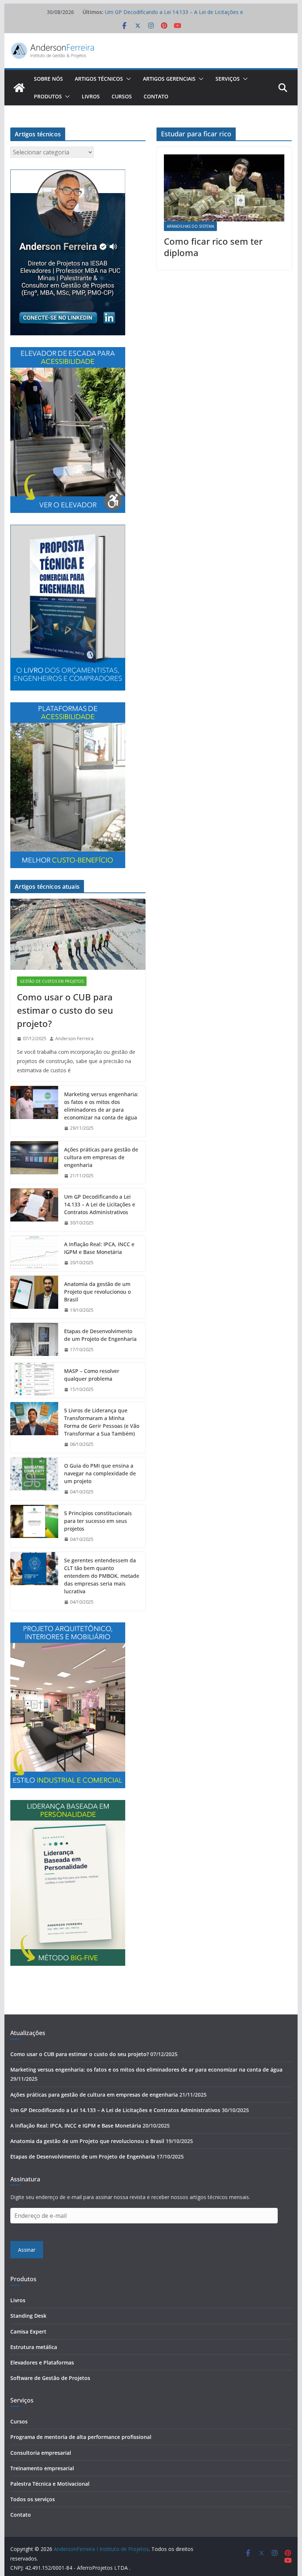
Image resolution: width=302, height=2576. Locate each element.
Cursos (122, 96)
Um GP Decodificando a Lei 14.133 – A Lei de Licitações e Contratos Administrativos (100, 1204)
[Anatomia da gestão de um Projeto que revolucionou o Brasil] (34, 1297)
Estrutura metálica (34, 2347)
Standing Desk (28, 2316)
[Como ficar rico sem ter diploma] (224, 188)
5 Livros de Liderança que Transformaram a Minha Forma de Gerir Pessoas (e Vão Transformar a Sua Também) (102, 1422)
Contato (156, 96)
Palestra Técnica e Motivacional (50, 2484)
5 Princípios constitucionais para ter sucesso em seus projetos (98, 1521)
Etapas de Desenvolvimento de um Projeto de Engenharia (100, 1335)
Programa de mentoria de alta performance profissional (81, 2437)
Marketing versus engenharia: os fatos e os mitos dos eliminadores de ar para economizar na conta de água (101, 1106)
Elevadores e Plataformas (42, 2362)
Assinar (27, 2250)
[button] (127, 79)
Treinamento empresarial (42, 2468)
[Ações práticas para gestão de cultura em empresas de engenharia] (34, 1163)
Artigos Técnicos (99, 79)
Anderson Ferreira (74, 1039)
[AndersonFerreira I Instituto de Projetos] (19, 88)
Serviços (228, 79)
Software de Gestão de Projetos (50, 2378)
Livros (91, 96)
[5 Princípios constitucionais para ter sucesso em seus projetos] (34, 1526)
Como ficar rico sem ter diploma (213, 247)
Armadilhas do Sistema (190, 226)
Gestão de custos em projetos (52, 981)
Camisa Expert (28, 2332)
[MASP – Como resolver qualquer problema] (34, 1380)
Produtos (48, 96)
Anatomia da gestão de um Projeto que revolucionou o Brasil (97, 1292)
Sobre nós (48, 79)
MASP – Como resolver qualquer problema (92, 1375)
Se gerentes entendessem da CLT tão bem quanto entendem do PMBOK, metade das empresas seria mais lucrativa (102, 1576)
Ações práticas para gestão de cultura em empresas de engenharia (101, 1157)
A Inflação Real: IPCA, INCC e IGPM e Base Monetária (99, 1248)
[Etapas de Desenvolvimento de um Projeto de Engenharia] (34, 1341)
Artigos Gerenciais (169, 79)
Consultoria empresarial (41, 2453)
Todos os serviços (33, 2499)
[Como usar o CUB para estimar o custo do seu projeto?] (78, 934)
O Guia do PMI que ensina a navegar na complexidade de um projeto (100, 1473)
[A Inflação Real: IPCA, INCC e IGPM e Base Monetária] (34, 1254)
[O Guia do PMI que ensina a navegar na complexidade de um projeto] (34, 1479)
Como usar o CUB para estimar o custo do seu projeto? (65, 1010)
